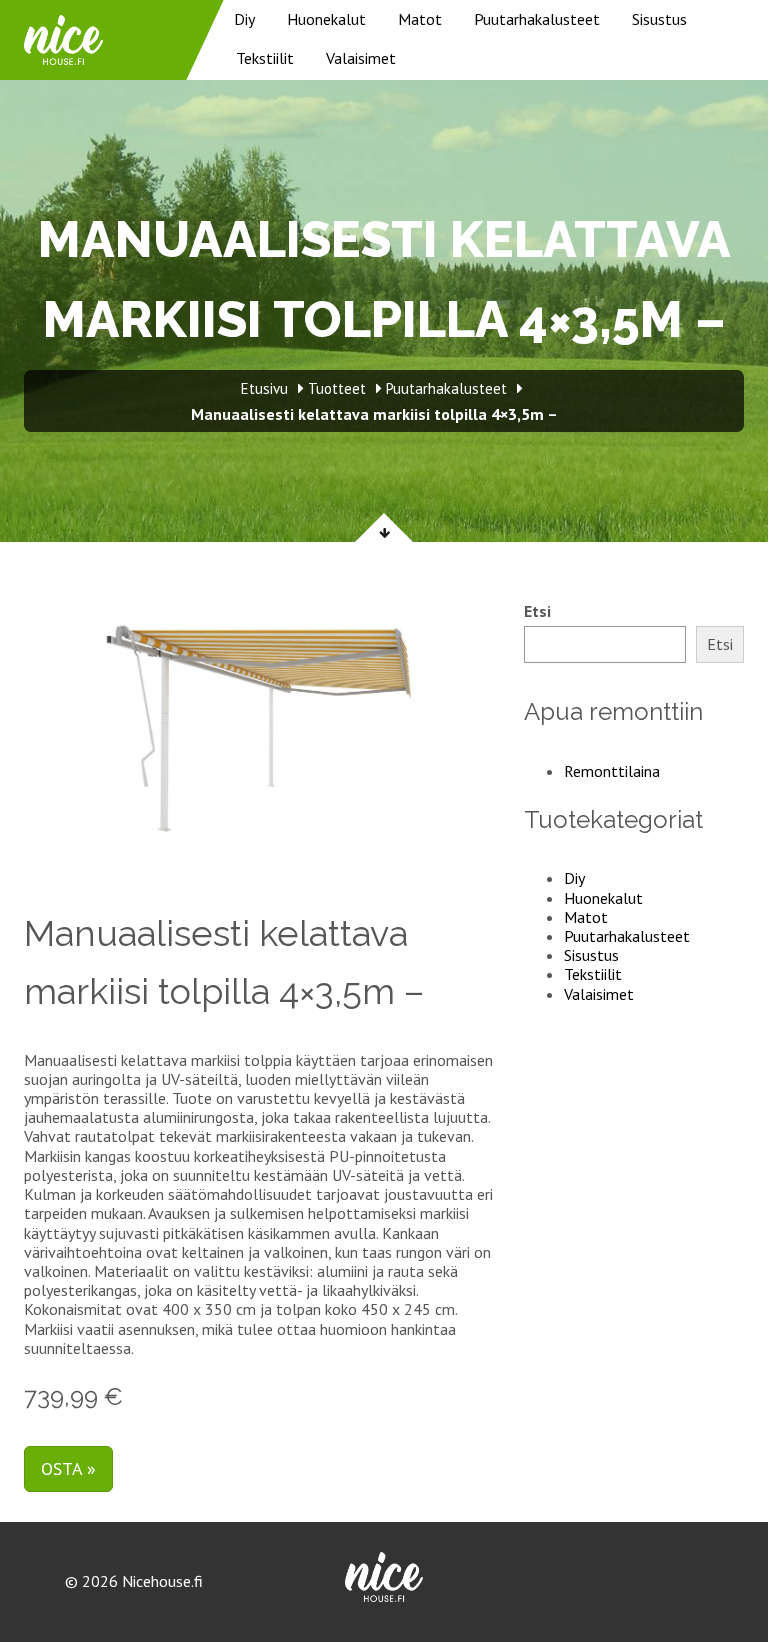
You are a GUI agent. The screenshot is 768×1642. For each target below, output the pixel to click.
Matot (420, 19)
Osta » (68, 1468)
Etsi (537, 611)
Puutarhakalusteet (537, 19)
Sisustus (659, 19)
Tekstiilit (265, 58)
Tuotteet (337, 388)
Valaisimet (361, 58)
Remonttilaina (612, 771)
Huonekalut (326, 19)
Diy (244, 19)
